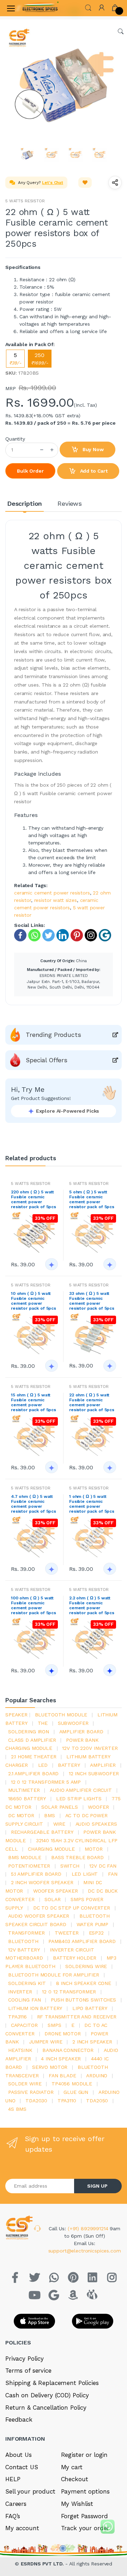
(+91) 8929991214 (89, 2228)
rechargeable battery (42, 1832)
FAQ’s (13, 2516)
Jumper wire (46, 2042)
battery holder (75, 1958)
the (43, 1723)
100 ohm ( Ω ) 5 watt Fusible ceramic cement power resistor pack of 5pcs (34, 1605)
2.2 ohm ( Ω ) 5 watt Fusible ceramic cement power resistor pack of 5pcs (92, 1605)
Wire (59, 1824)
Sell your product (30, 2491)
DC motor (21, 1815)
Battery (69, 1765)
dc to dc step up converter (72, 1908)
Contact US (22, 2467)
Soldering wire (86, 1966)
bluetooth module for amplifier (54, 1975)
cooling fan (24, 2000)
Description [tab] (25, 503)
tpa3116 (17, 2017)
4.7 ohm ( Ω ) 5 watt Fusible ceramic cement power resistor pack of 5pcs (34, 1504)
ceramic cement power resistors (52, 893)
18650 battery (27, 1799)
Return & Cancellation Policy (46, 2408)
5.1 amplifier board (36, 1874)
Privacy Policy (25, 2359)
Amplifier (103, 1765)
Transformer (26, 1933)
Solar (52, 1899)
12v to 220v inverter (90, 1748)
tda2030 (36, 2101)
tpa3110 (67, 2101)
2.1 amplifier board (33, 1773)
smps (54, 2025)
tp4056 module (72, 2084)
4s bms (17, 2109)
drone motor (62, 2034)
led (43, 1765)
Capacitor (24, 2025)
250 (40, 359)
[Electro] (40, 8)
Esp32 (96, 1933)
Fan (113, 1874)
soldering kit (27, 1983)
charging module (51, 1849)
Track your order (85, 2528)
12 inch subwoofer (94, 1773)
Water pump (93, 1924)
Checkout (75, 2479)
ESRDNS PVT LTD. (43, 2564)
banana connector (68, 2050)
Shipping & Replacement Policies (52, 2383)
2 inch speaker (92, 2042)
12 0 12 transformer (69, 1992)
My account (22, 2528)
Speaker (16, 1715)
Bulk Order (30, 471)
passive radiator (31, 2092)
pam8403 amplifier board (82, 1941)
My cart (72, 2467)
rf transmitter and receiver (77, 2017)
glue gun (76, 2092)
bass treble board (77, 1857)
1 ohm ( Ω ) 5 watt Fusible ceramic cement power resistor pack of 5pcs (92, 1504)
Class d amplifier (32, 1740)
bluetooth (23, 1941)
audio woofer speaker (39, 1916)
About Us (19, 2455)
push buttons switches (83, 2000)
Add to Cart (93, 471)
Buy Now (92, 449)
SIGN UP (97, 2186)
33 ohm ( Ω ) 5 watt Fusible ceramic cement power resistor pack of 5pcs (92, 1301)
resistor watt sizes (56, 900)
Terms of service (28, 2371)
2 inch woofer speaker (42, 1882)
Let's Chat (53, 183)
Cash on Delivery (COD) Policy (47, 2395)
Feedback (19, 2420)
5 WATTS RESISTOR (25, 201)
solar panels (59, 1807)
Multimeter (24, 1790)
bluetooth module (61, 1715)
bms (50, 1815)
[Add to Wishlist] (85, 183)
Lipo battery (90, 2008)
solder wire (25, 2084)
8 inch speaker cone (84, 1983)
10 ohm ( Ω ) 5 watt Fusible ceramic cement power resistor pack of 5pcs (34, 1301)
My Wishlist (77, 2504)
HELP (13, 2479)
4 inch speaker (61, 2059)
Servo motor (50, 2067)
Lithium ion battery (35, 2008)
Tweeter (67, 1933)
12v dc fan (103, 1866)
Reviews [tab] (70, 503)
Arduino (97, 2076)
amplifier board (81, 1732)
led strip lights (79, 1799)
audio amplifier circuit (81, 1790)
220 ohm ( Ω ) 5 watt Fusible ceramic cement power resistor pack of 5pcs (34, 1199)
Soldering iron (29, 1732)
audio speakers (96, 1824)
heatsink (20, 2050)
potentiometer (29, 1866)
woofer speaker (56, 1891)
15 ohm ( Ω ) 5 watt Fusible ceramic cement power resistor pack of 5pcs (34, 1402)
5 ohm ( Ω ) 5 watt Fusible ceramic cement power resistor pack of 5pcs (92, 1199)
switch (70, 1866)
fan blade (62, 2076)
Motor (93, 1849)
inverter (20, 1992)
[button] (88, 7)
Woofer (98, 1807)
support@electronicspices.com (85, 2251)
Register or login (84, 2455)
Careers (16, 2504)
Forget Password (84, 2516)
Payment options (85, 2491)
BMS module (25, 1857)
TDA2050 (97, 2101)
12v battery (24, 1950)
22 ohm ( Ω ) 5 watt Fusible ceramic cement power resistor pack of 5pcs (92, 1402)
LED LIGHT (85, 1874)
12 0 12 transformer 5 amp (46, 1782)
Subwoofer (73, 1723)
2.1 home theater (34, 1757)
